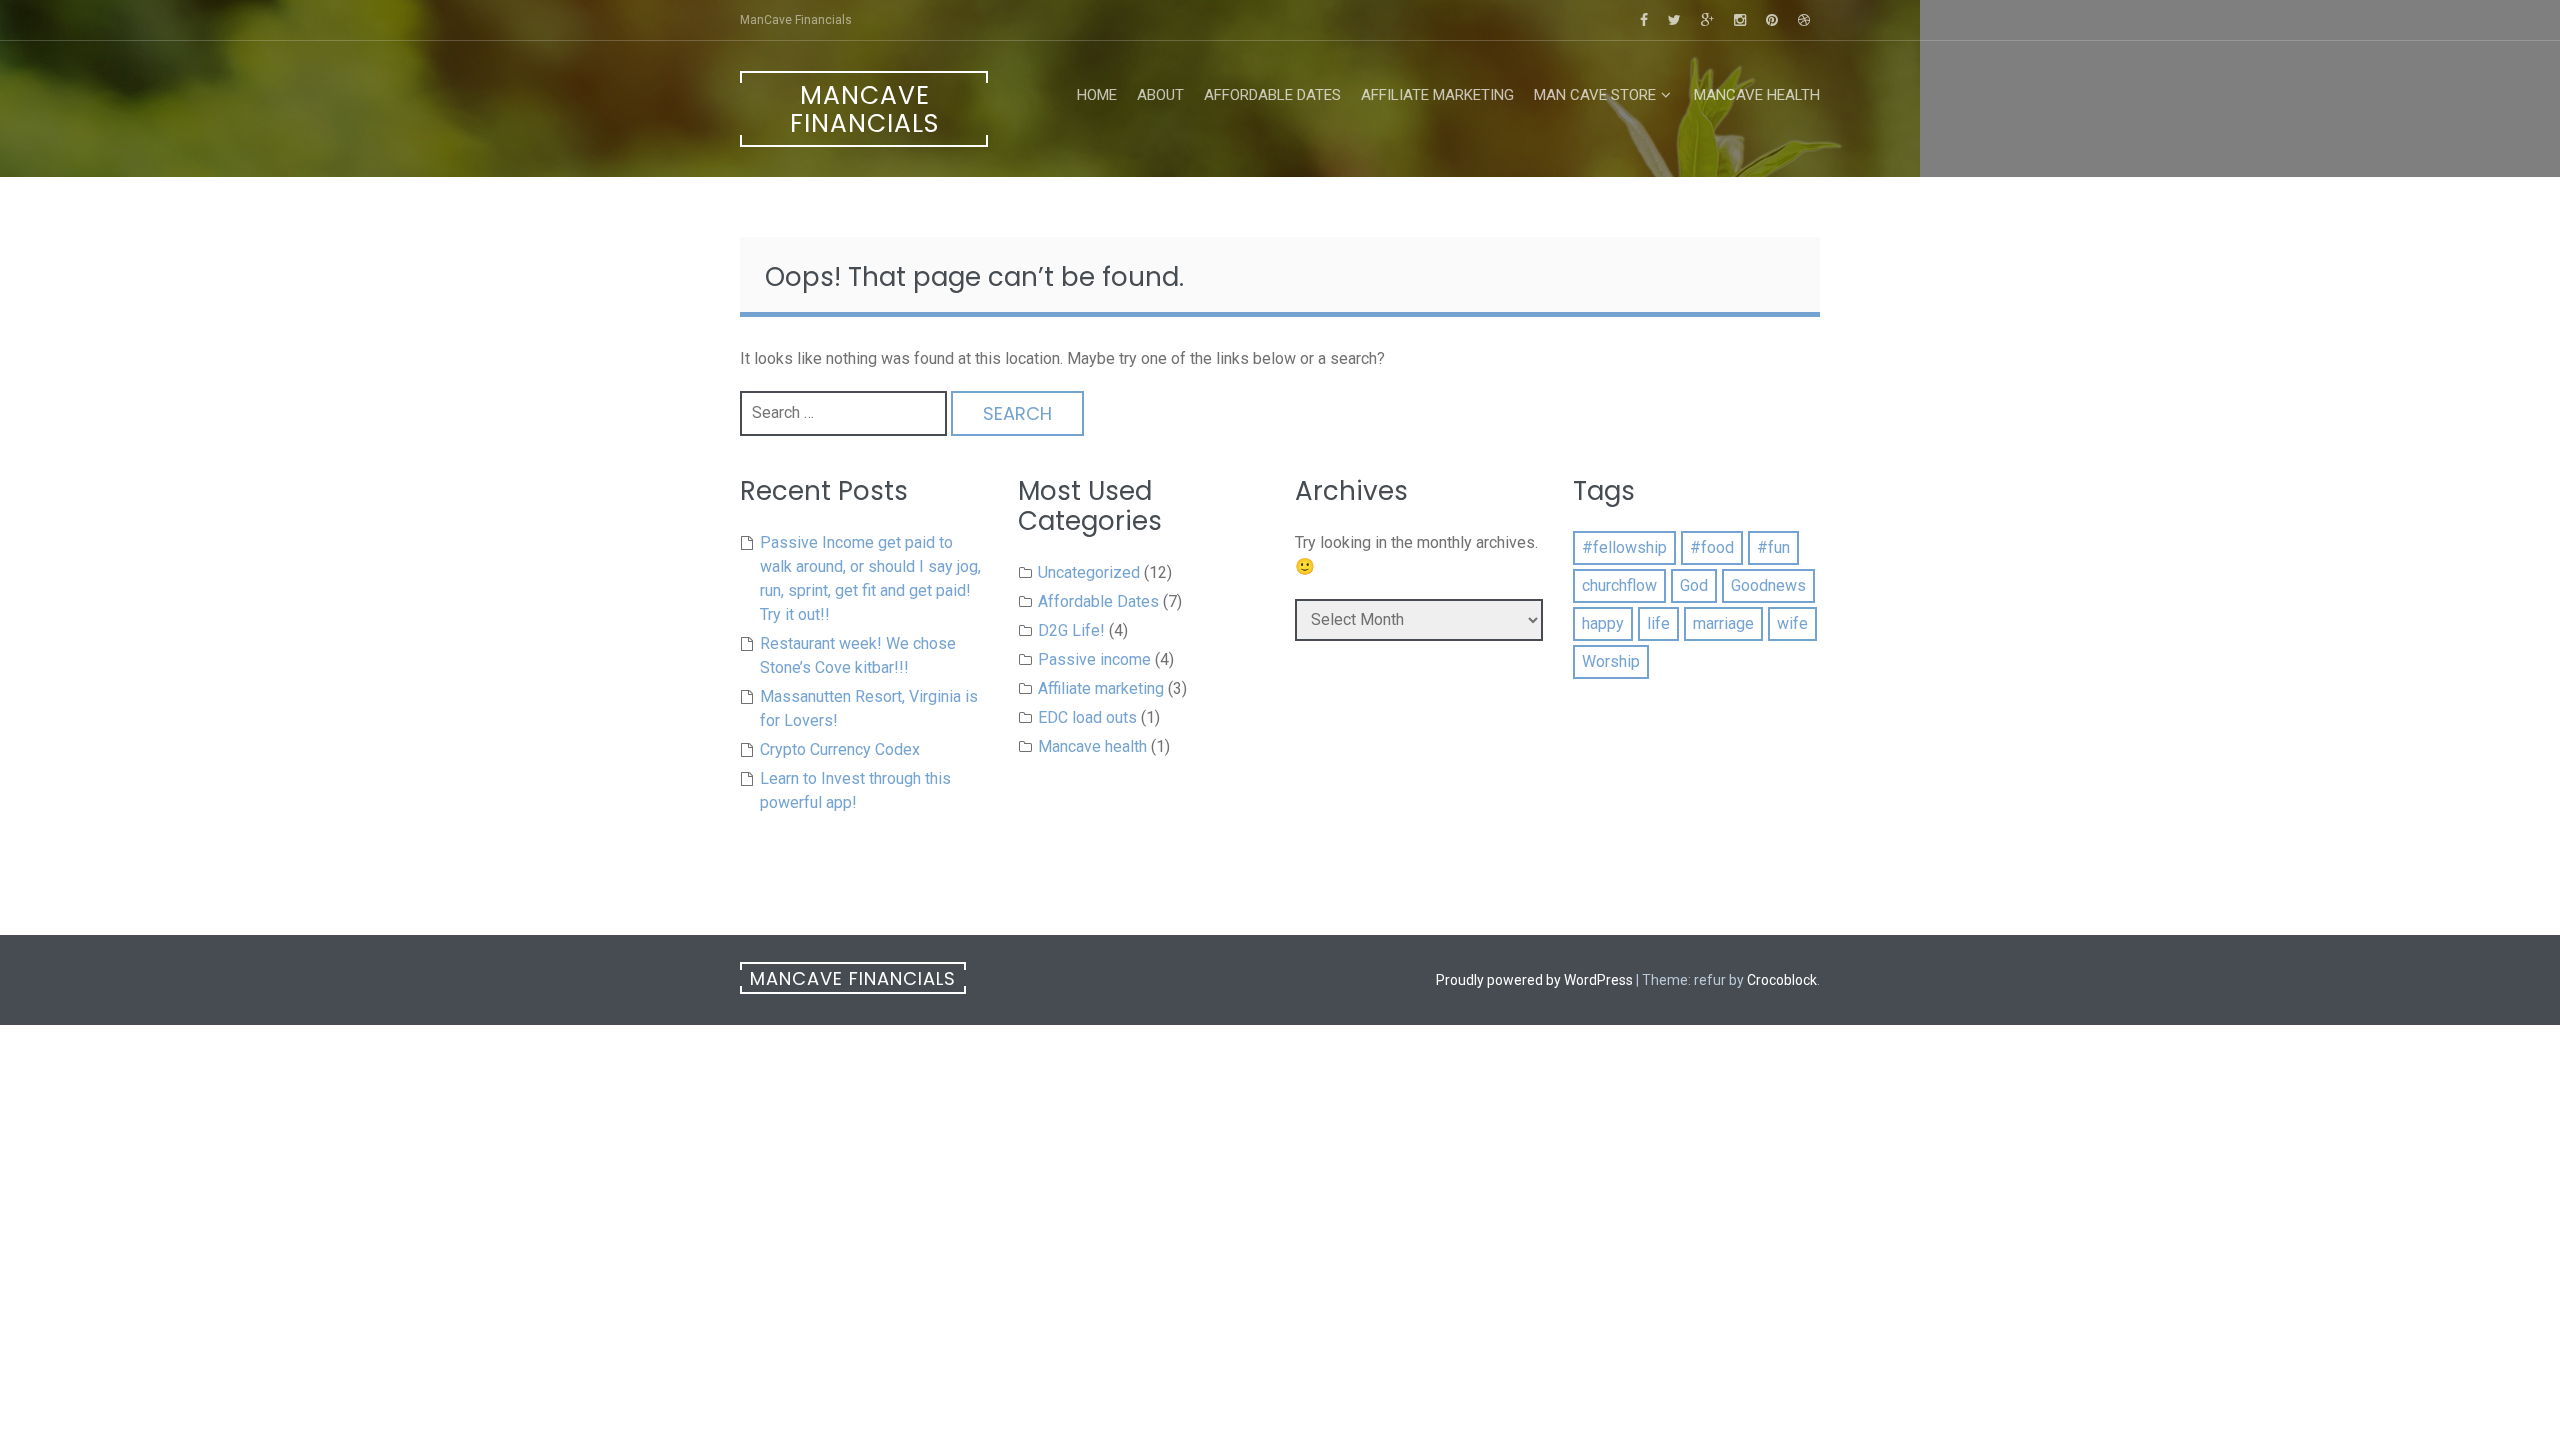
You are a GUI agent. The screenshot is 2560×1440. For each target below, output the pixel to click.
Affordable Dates (1272, 95)
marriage (1723, 623)
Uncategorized (1089, 572)
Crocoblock (1782, 980)
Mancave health (1757, 95)
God (1694, 585)
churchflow (1619, 585)
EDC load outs (1087, 717)
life (1658, 623)
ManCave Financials (864, 109)
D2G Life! (1071, 630)
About (1160, 95)
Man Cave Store (1595, 95)
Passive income (1094, 659)
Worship (1611, 661)
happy (1603, 623)
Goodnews (1768, 585)
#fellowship (1624, 547)
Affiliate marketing (1437, 95)
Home (1097, 95)
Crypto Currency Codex (840, 749)
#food (1712, 547)
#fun (1773, 547)
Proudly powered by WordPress (1534, 980)
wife (1792, 623)
